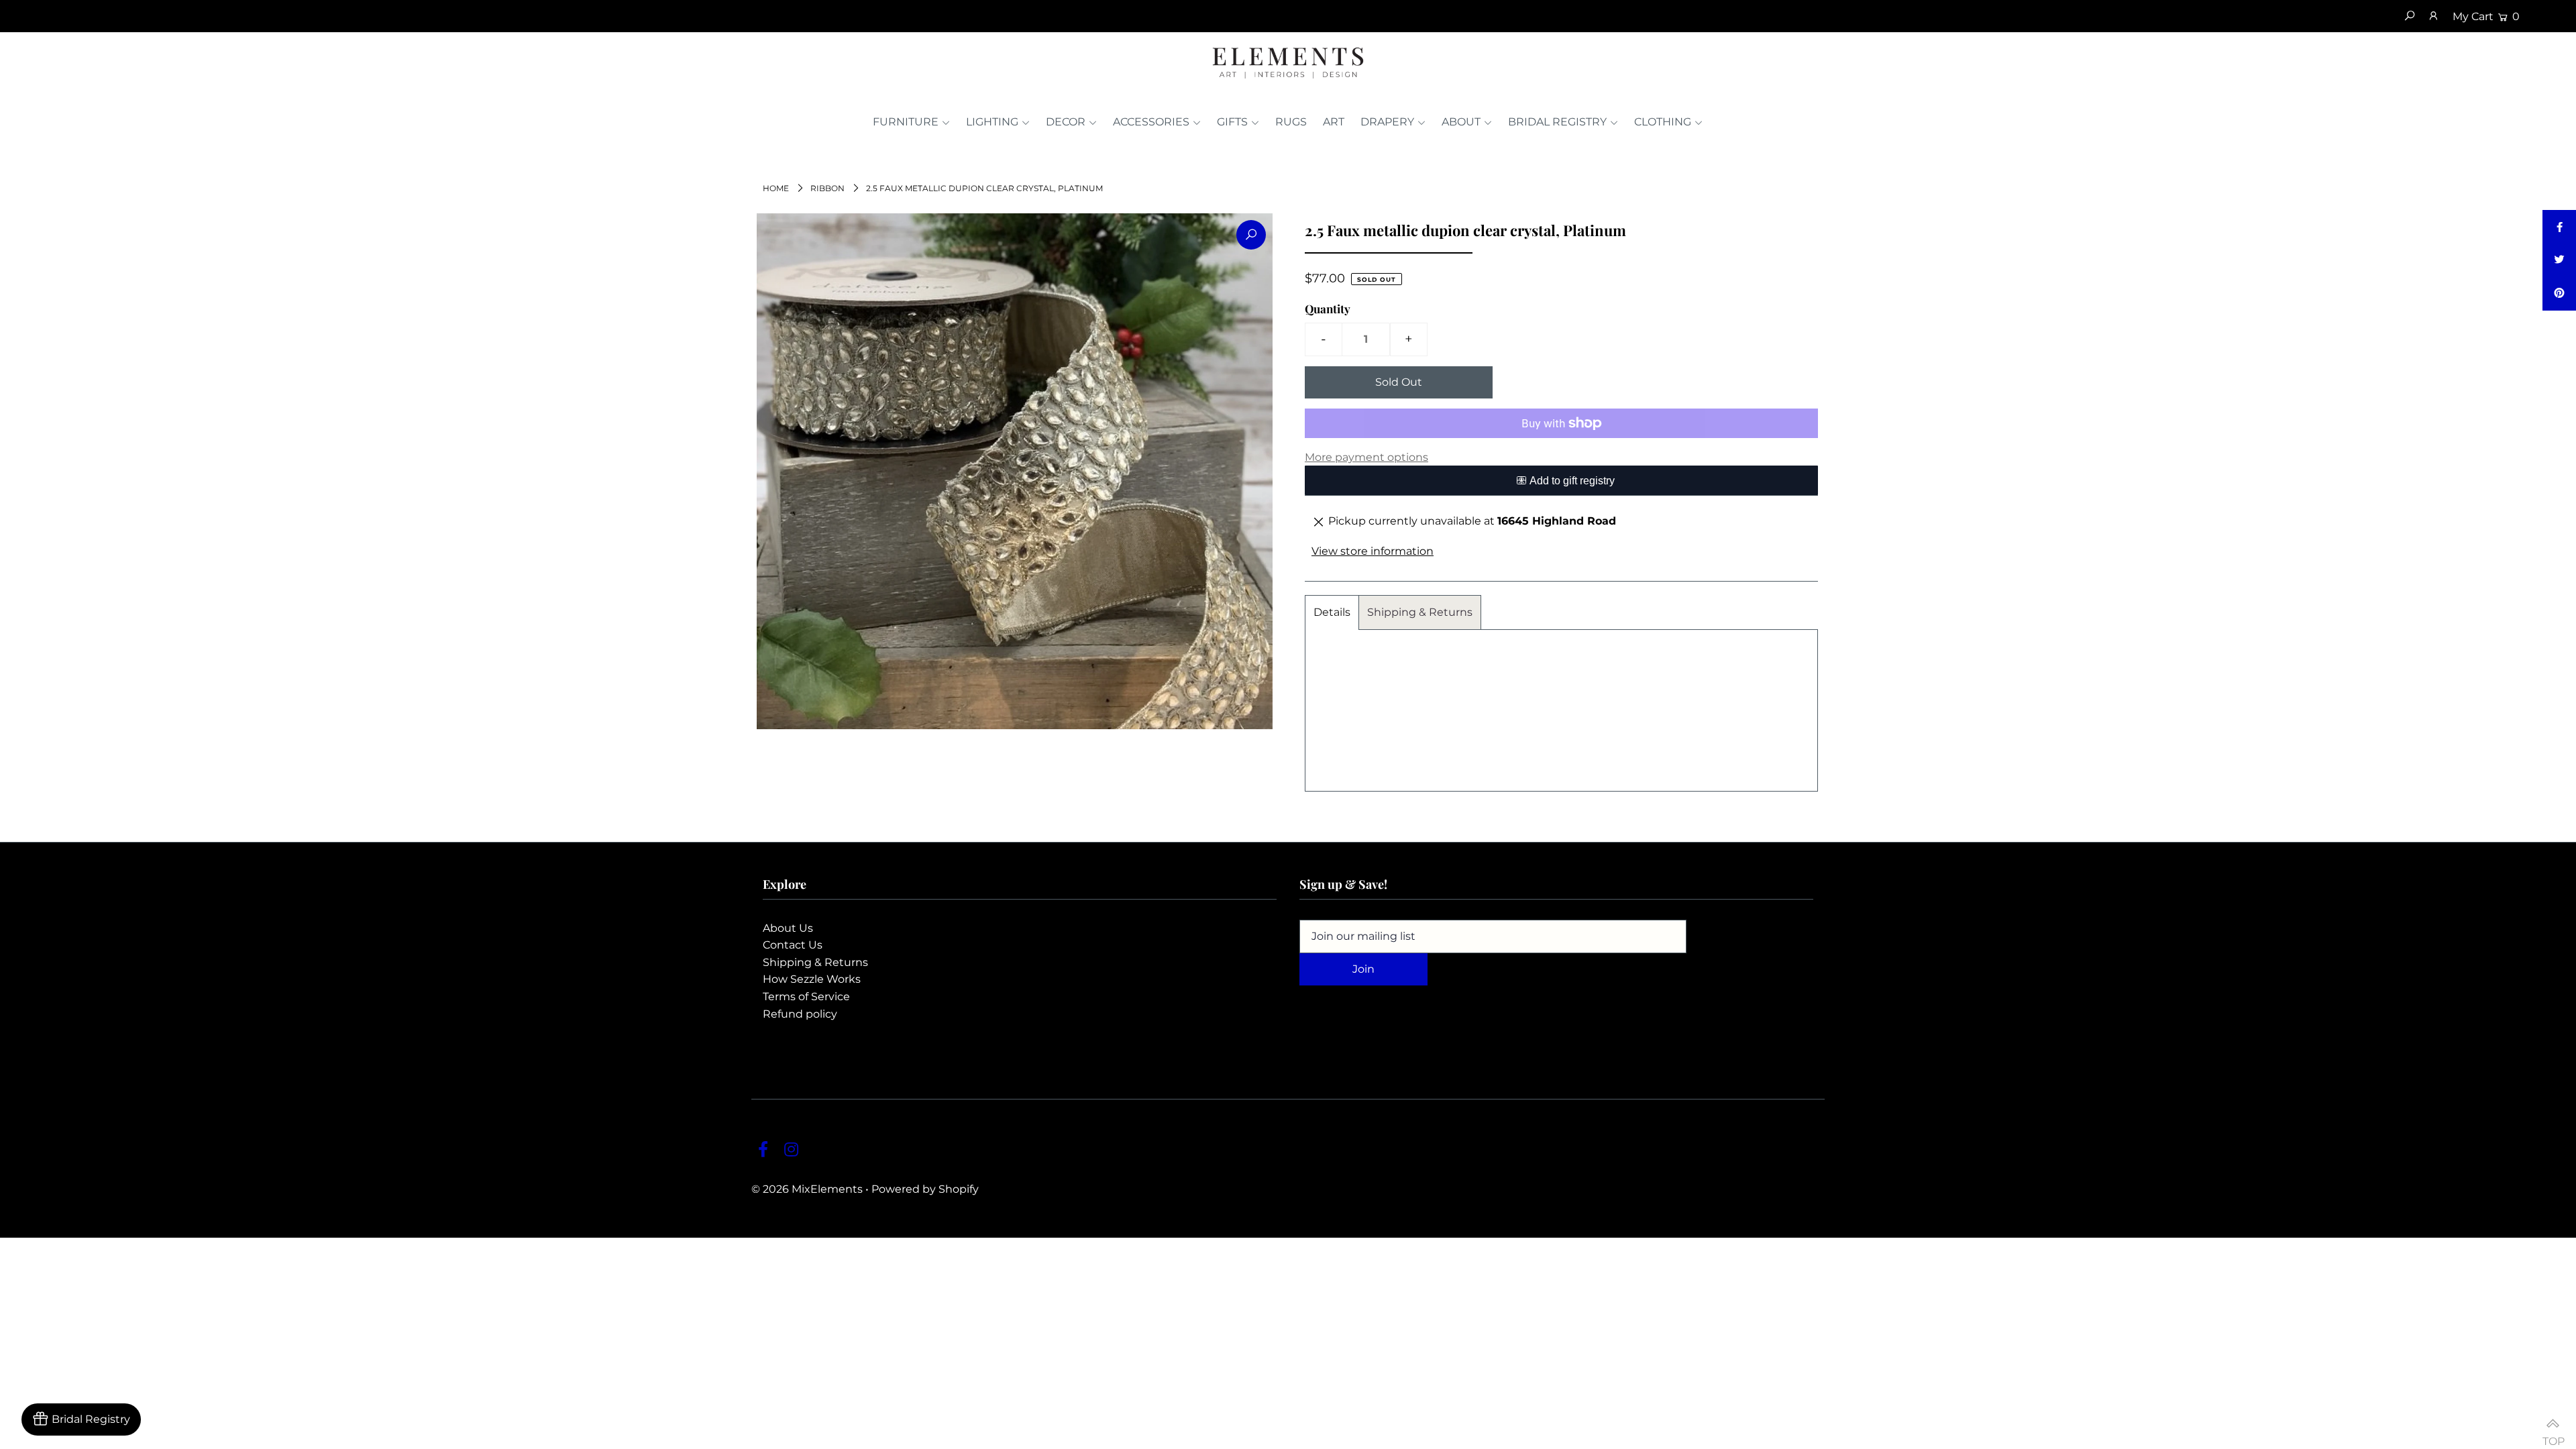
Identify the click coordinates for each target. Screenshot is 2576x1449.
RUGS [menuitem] (1291, 122)
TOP (2553, 1435)
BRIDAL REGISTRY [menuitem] (1557, 122)
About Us (788, 928)
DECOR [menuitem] (1066, 122)
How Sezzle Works (812, 979)
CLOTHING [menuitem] (1663, 122)
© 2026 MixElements (807, 1189)
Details (1332, 612)
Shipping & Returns (1420, 612)
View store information (1373, 551)
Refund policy (800, 1014)
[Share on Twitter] (2559, 260)
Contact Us (793, 945)
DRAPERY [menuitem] (1387, 122)
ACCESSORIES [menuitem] (1151, 122)
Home (776, 188)
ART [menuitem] (1334, 122)
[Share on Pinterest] (2559, 294)
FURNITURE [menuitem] (906, 122)
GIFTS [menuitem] (1232, 122)
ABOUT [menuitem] (1461, 122)
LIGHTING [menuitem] (992, 122)
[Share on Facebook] (2559, 227)
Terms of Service (806, 997)
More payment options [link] (1366, 457)
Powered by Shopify (925, 1189)
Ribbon (827, 188)
